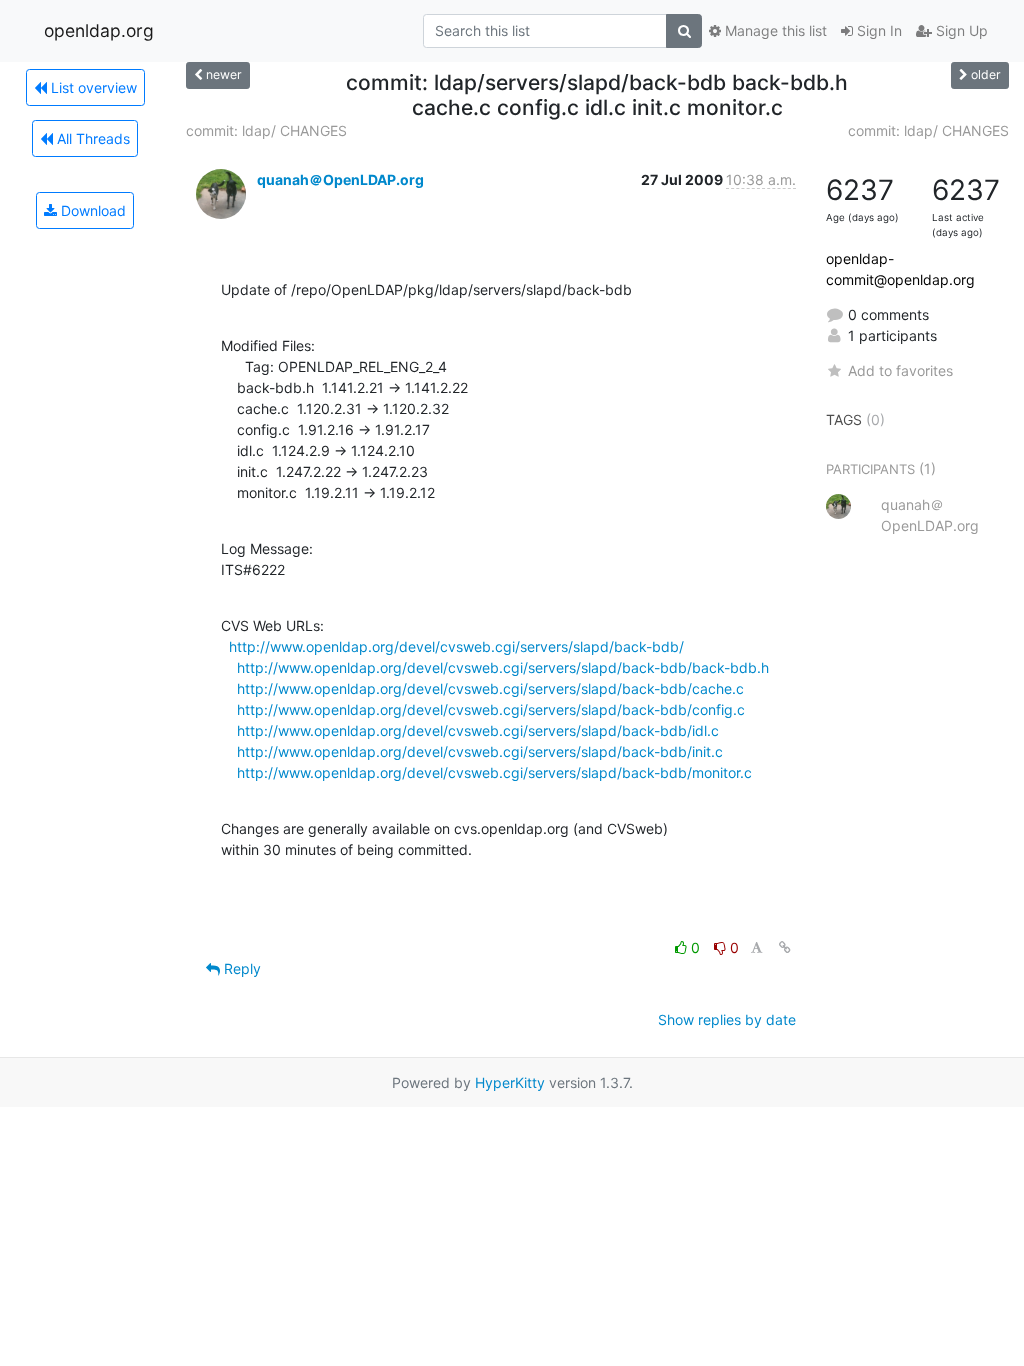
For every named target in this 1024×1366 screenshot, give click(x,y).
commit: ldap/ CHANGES (266, 130)
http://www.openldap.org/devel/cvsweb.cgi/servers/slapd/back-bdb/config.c (491, 709)
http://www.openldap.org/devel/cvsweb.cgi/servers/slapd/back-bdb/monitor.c (494, 772)
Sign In (877, 30)
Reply (240, 968)
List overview (92, 87)
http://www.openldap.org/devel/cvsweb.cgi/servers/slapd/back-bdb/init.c (480, 751)
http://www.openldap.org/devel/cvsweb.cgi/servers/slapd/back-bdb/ (456, 646)
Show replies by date (727, 1019)
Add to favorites (900, 370)
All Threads (91, 138)
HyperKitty (510, 1082)
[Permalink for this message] (785, 947)
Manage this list (774, 30)
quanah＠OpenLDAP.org (340, 179)
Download (91, 210)
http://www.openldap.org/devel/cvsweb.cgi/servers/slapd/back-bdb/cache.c (490, 688)
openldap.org (99, 30)
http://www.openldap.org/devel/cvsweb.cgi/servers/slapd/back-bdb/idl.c (478, 730)
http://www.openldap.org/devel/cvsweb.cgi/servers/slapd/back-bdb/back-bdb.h (503, 667)
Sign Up (960, 30)
